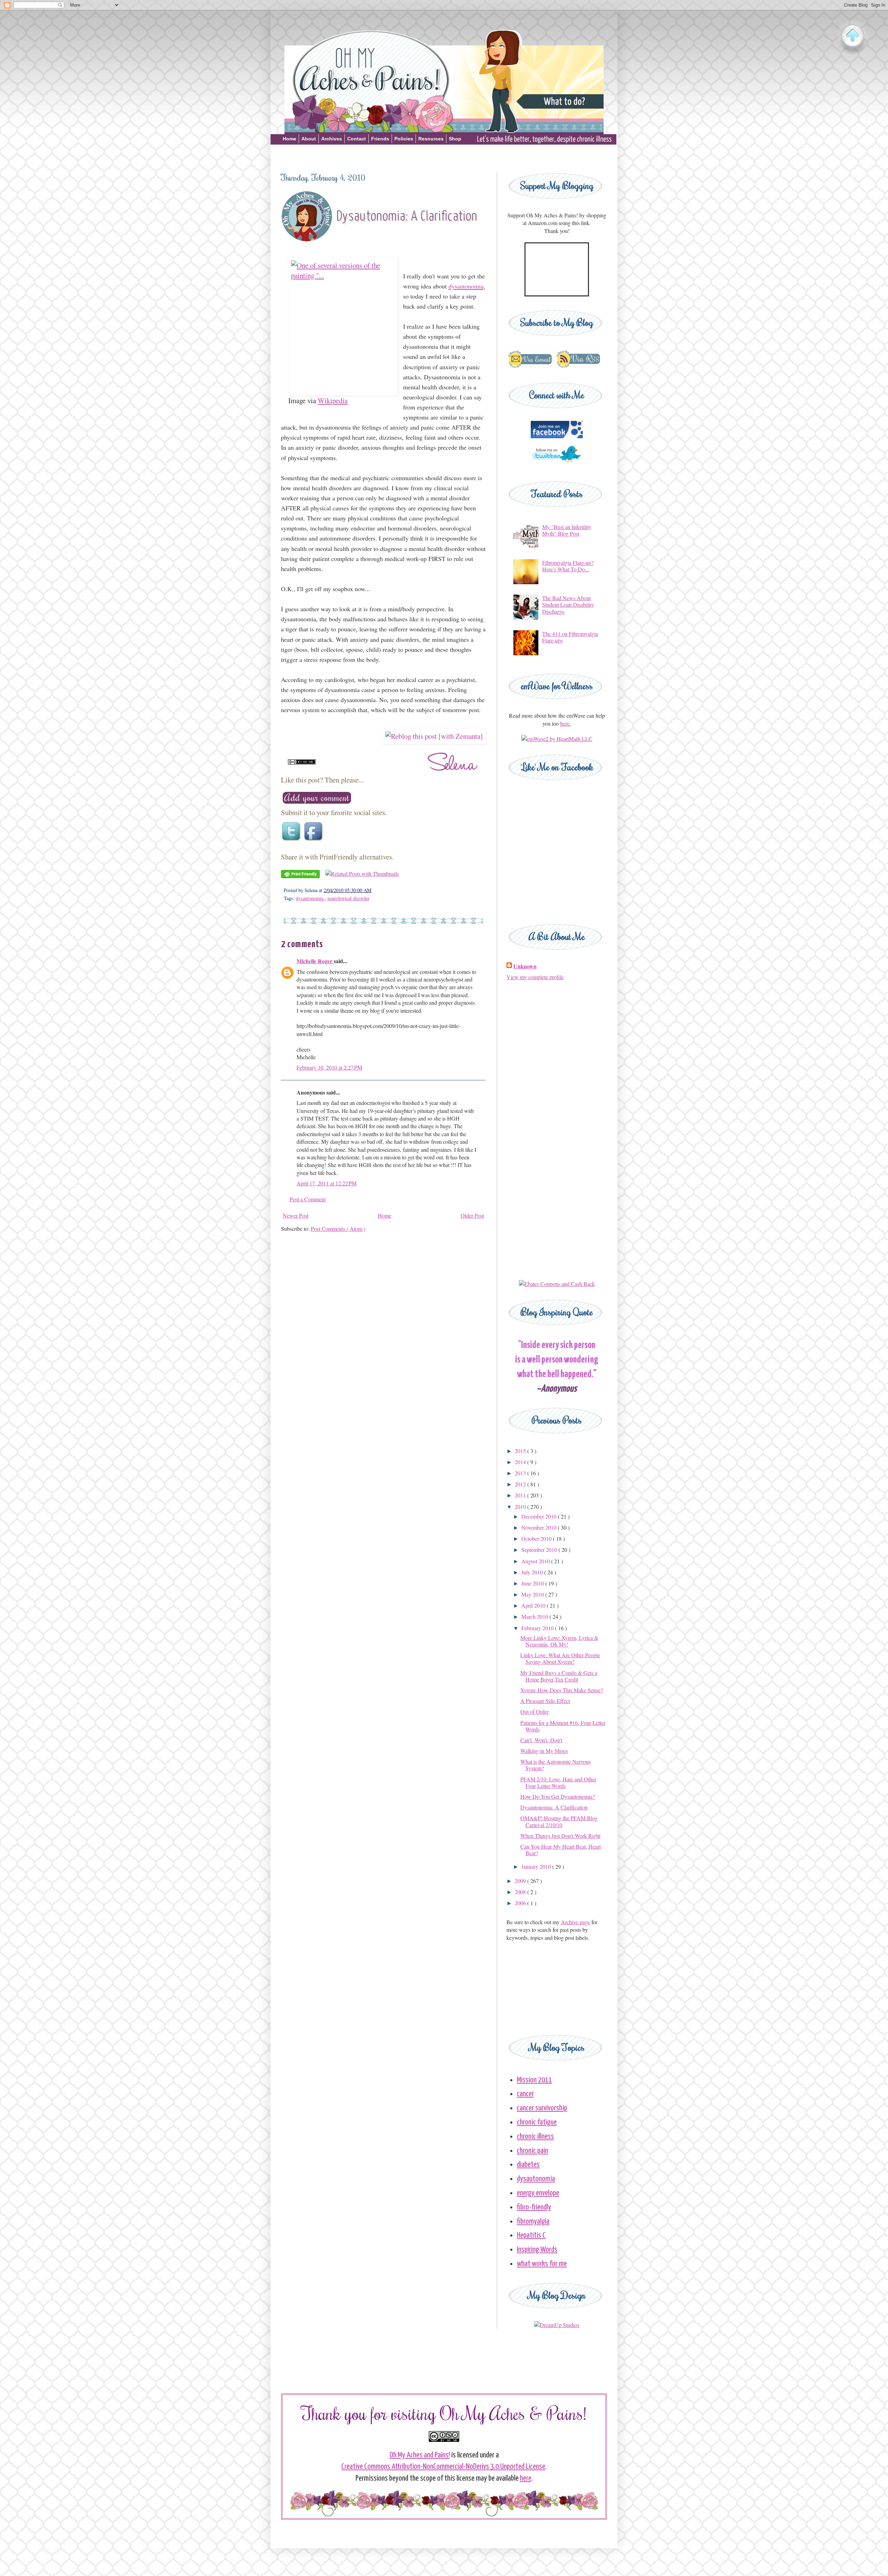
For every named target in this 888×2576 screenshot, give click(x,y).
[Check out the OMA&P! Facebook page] (557, 436)
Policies (404, 139)
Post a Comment (308, 1199)
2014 (521, 1462)
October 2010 (537, 1538)
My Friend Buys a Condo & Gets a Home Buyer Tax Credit (559, 1676)
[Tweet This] (292, 841)
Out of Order (535, 1711)
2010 (521, 1507)
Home (289, 139)
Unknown (525, 966)
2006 (521, 1903)
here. (566, 723)
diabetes (528, 2165)
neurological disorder (348, 898)
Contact (357, 139)
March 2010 (535, 1617)
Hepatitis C (531, 2235)
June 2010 (533, 1583)
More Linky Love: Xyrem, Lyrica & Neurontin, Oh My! (559, 1641)
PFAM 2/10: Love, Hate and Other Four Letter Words (558, 1782)
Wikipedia (333, 400)
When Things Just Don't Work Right (560, 1836)
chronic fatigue (537, 2122)
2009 (521, 1881)
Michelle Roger (315, 961)
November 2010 (540, 1527)
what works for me (542, 2264)
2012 (521, 1484)
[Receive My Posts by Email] (530, 367)
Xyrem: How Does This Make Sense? (562, 1690)
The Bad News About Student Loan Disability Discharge (568, 604)
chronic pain (532, 2151)
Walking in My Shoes (544, 1751)
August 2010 (536, 1561)
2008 (521, 1892)
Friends (380, 139)
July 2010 (533, 1572)
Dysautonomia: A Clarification (554, 1807)
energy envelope (538, 2193)
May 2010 (533, 1594)
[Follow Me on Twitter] (557, 466)
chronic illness (535, 2137)
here (526, 2478)
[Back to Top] (853, 36)
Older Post (472, 1215)
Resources (431, 139)
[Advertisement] (444, 157)
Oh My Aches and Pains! (420, 2455)
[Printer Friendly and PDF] (300, 876)
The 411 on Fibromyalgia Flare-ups (570, 637)
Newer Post (296, 1215)
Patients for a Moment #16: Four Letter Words (563, 1726)
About (309, 139)
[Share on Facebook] (314, 841)
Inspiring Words (537, 2250)
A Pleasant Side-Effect (545, 1701)
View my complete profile (535, 977)
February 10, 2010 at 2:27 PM (329, 1067)
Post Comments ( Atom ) (338, 1229)
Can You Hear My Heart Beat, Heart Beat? (561, 1850)
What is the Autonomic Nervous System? (556, 1765)
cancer (525, 2094)
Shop (455, 139)
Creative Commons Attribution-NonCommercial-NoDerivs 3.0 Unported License (443, 2467)
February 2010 (538, 1628)
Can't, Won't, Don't (541, 1740)
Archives (332, 139)
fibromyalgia (533, 2221)
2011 (521, 1495)
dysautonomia (310, 898)
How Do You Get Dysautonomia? (558, 1796)
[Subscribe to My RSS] (578, 367)
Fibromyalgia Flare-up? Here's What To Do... (568, 566)
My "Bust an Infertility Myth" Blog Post (567, 530)
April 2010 (534, 1605)
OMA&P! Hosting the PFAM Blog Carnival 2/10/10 (559, 1821)
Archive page (575, 1922)
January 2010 (537, 1866)
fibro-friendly (534, 2207)
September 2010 (540, 1550)
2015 (521, 1451)
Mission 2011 (534, 2080)
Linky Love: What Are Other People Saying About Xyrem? (560, 1658)
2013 (521, 1473)
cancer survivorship (542, 2108)
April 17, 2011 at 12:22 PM (327, 1183)
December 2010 (540, 1516)
